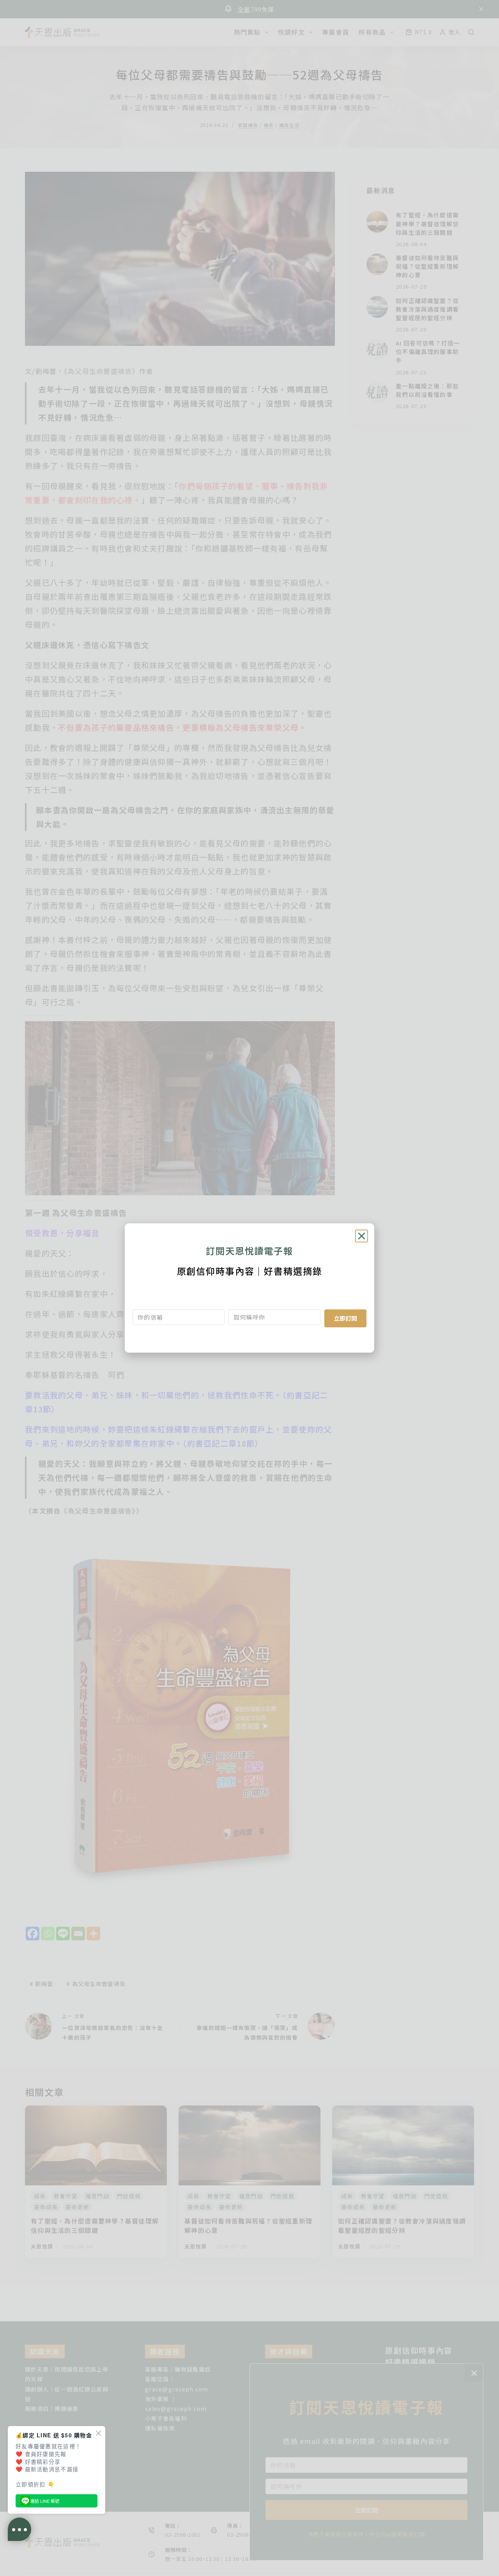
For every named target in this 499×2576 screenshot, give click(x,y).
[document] (249, 1288)
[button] (362, 1236)
